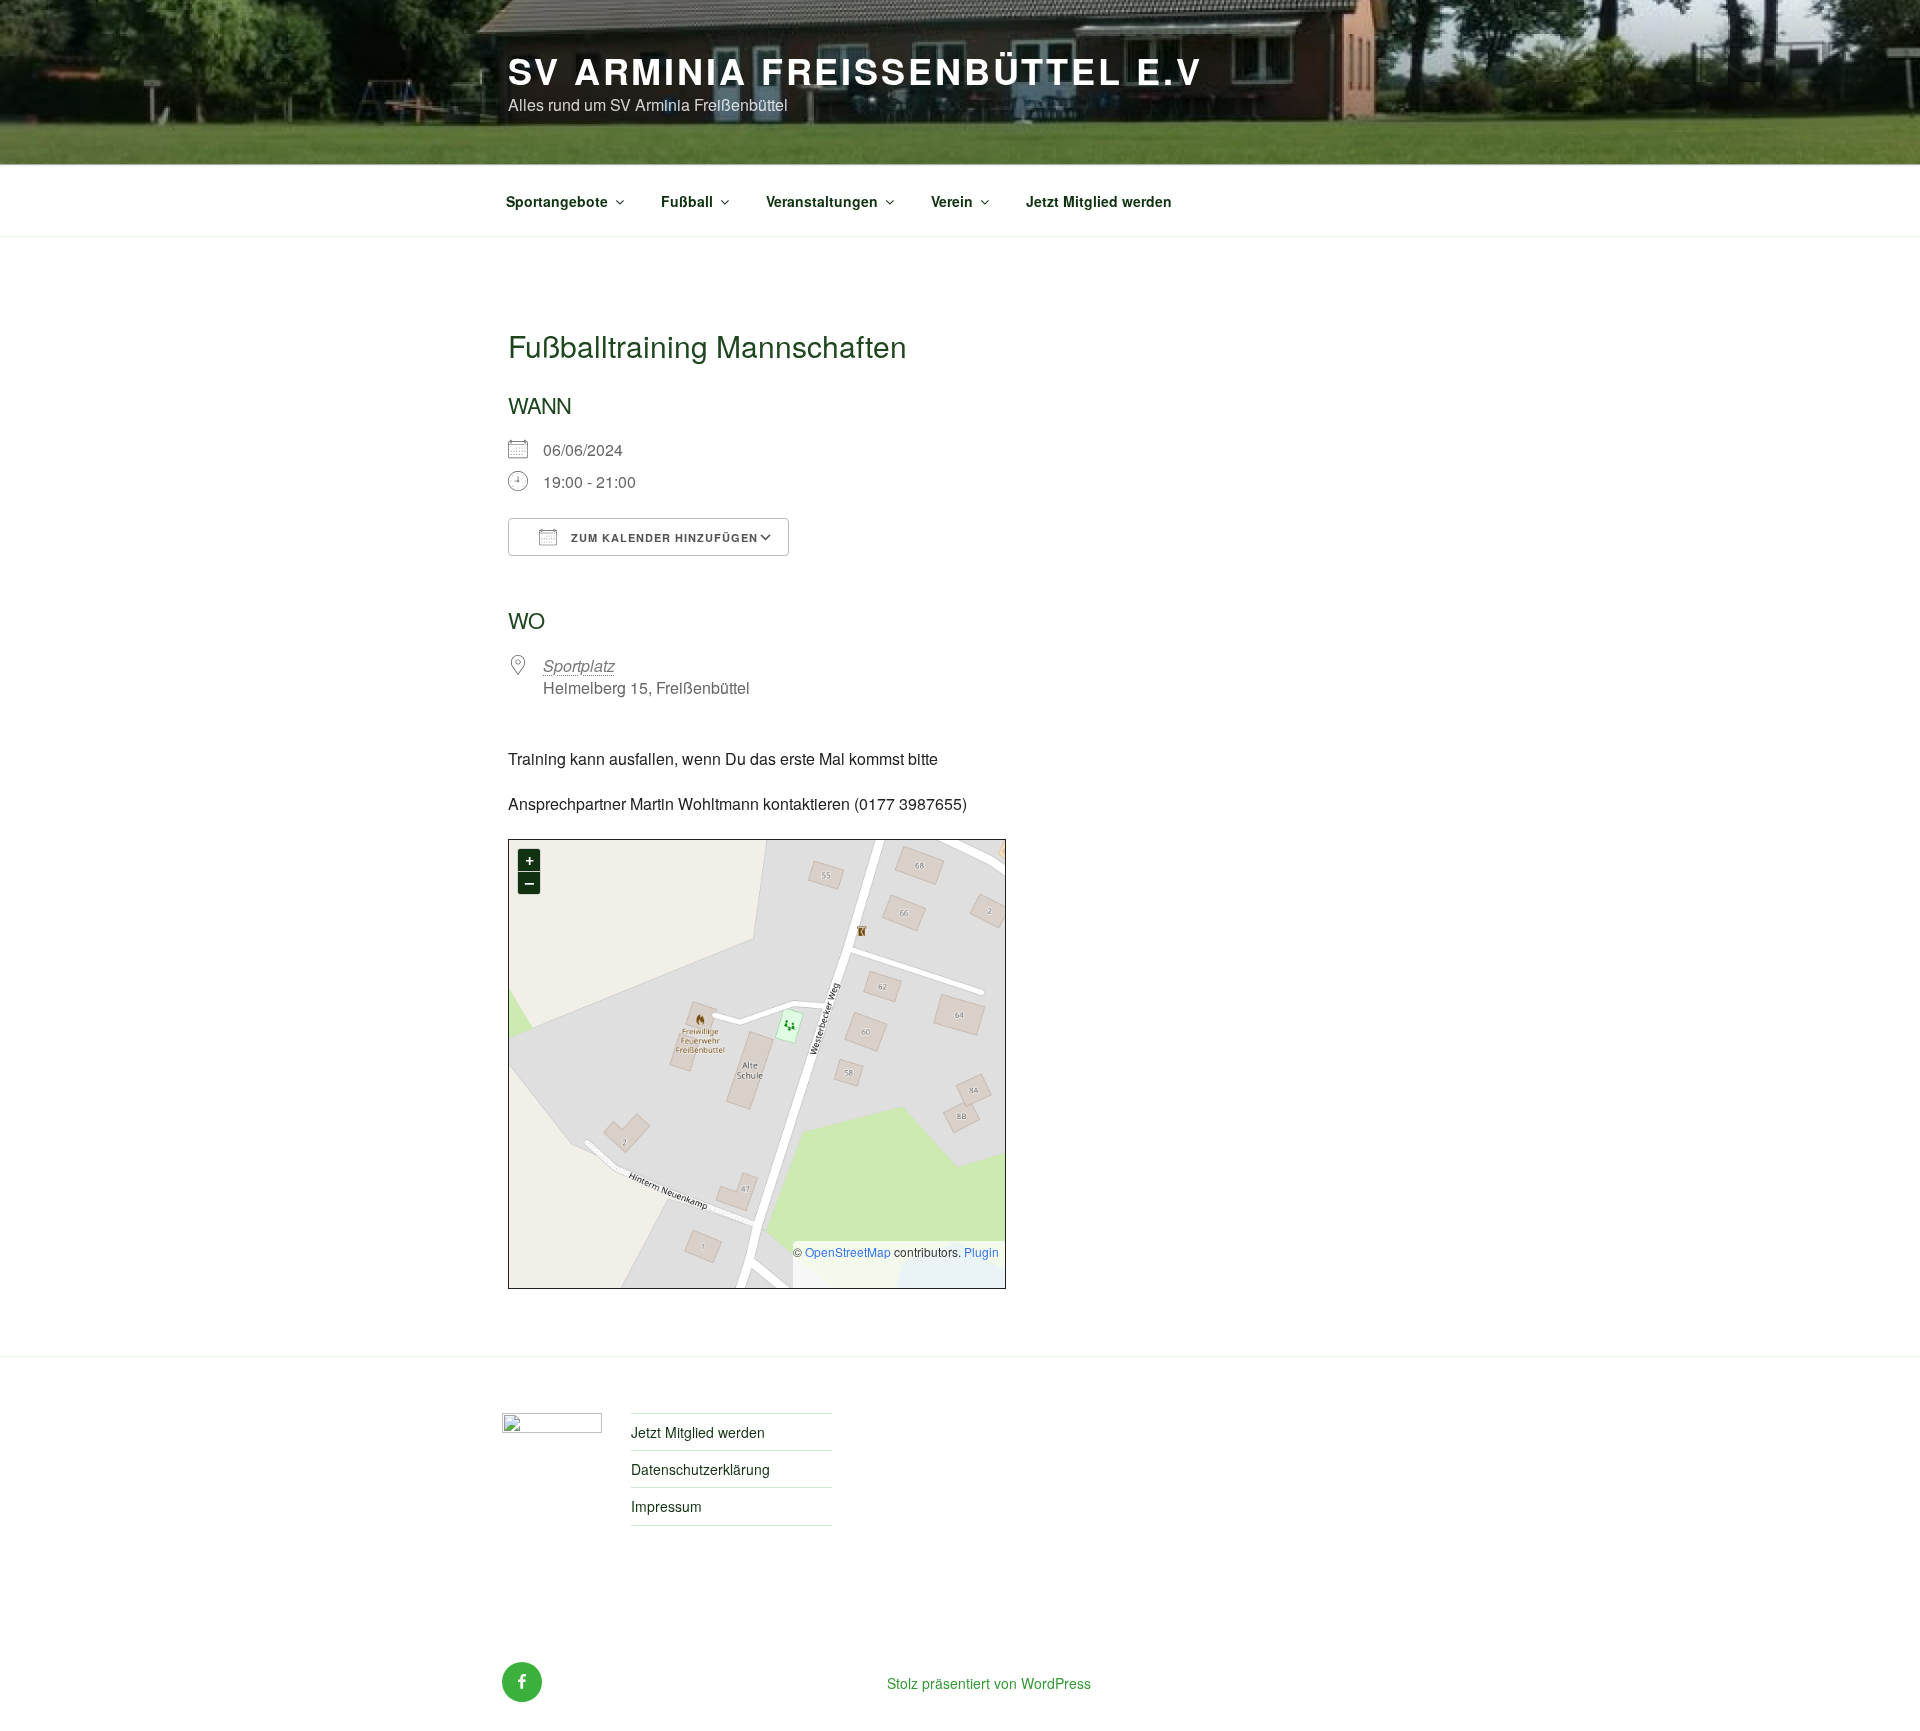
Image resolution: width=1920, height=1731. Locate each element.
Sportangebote (557, 201)
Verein (952, 201)
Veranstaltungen (822, 201)
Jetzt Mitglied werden (1099, 201)
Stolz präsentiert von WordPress (989, 1683)
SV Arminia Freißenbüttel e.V (855, 70)
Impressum (666, 1506)
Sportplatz (579, 665)
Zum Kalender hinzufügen (662, 537)
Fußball (687, 201)
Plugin (980, 1251)
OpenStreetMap (848, 1251)
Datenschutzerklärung (700, 1469)
